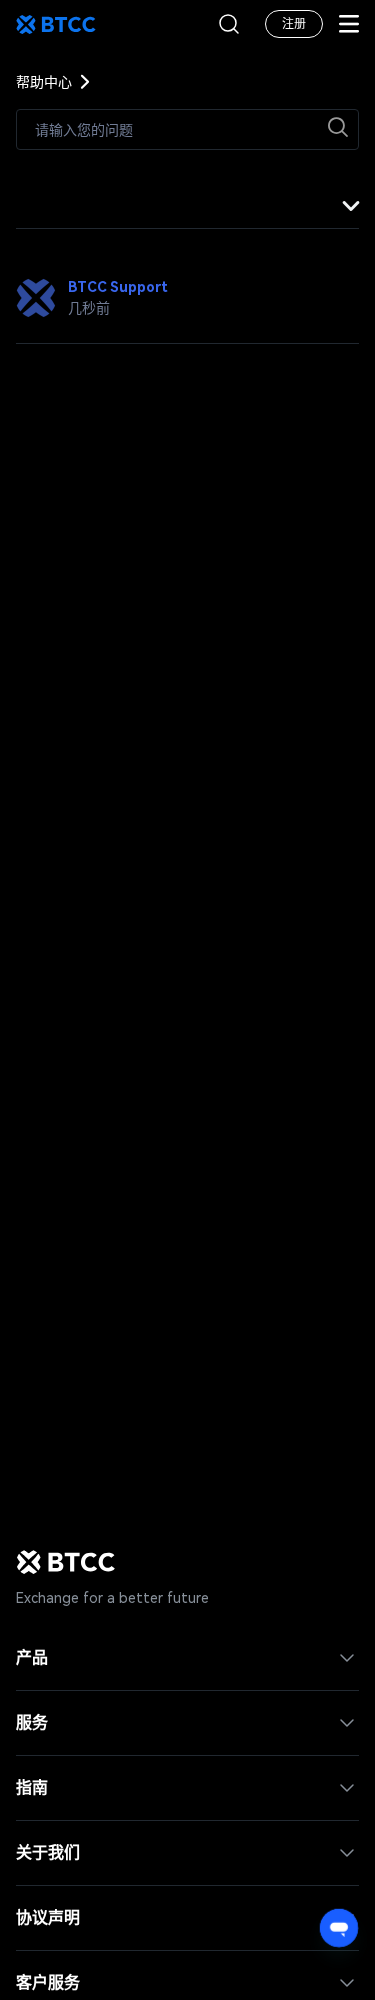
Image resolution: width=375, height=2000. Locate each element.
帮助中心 (44, 82)
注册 (294, 24)
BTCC (56, 24)
